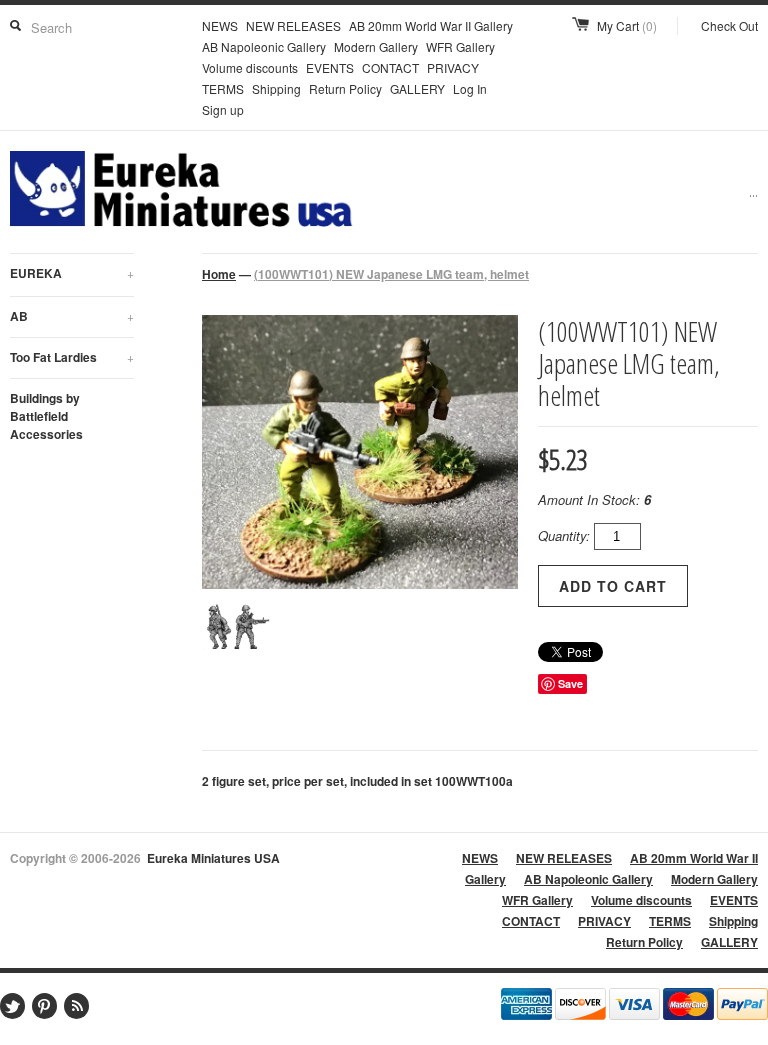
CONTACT (390, 67)
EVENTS (330, 67)
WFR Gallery (460, 46)
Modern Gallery (376, 46)
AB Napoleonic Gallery (264, 46)
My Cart (627, 25)
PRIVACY (453, 67)
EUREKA (72, 273)
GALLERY (417, 88)
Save (570, 683)
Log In (470, 88)
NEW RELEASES (293, 25)
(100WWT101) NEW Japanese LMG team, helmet (391, 274)
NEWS (220, 25)
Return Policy (345, 88)
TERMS (223, 88)
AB (72, 316)
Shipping (276, 88)
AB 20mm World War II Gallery (431, 25)
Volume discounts (250, 67)
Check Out (729, 25)
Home (219, 274)
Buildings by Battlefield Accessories (46, 416)
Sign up (223, 109)
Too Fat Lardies (72, 357)
